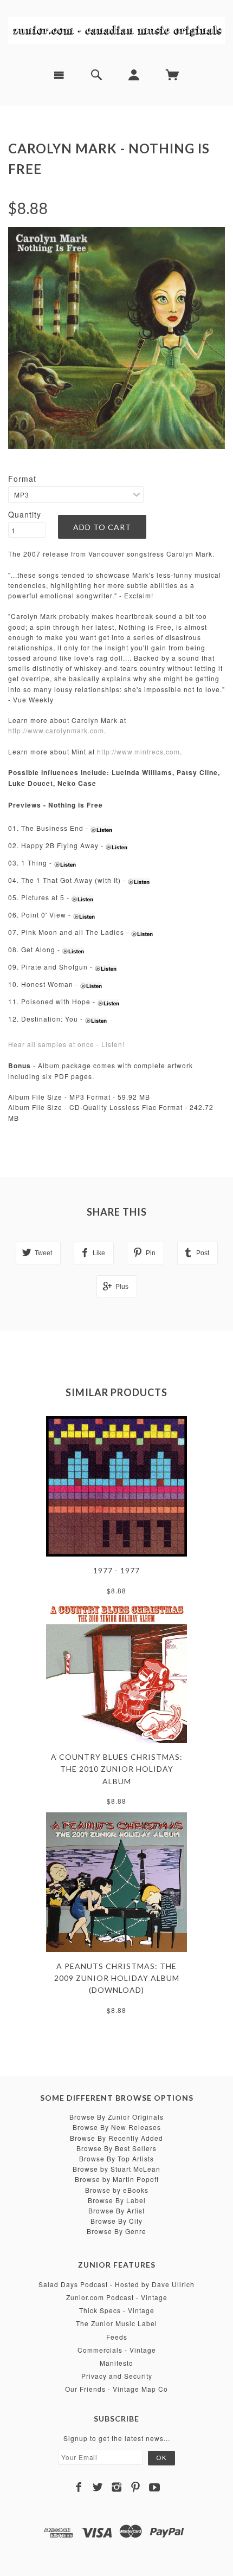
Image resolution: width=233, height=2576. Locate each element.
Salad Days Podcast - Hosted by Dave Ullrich (116, 2284)
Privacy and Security (117, 2376)
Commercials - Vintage (117, 2350)
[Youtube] (155, 2487)
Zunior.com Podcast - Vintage (117, 2297)
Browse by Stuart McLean (116, 2169)
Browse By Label (117, 2200)
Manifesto (116, 2363)
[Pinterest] (136, 2487)
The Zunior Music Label (116, 2323)
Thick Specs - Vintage (117, 2310)
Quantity (25, 514)
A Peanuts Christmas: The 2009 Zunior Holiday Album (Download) (117, 1978)
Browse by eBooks (117, 2190)
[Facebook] (79, 2487)
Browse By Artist (116, 2210)
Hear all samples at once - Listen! (66, 1044)
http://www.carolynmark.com (56, 730)
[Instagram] (117, 2487)
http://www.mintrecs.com (138, 751)
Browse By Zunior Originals (116, 2117)
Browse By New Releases (117, 2127)
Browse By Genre (116, 2231)
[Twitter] (98, 2487)
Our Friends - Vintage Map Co (116, 2389)
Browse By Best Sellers (116, 2148)
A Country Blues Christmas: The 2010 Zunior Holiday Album (117, 1769)
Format (22, 479)
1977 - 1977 (116, 1570)
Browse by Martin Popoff (117, 2179)
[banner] (116, 30)
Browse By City (116, 2221)
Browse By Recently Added (116, 2138)
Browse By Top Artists (116, 2158)
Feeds (117, 2337)
